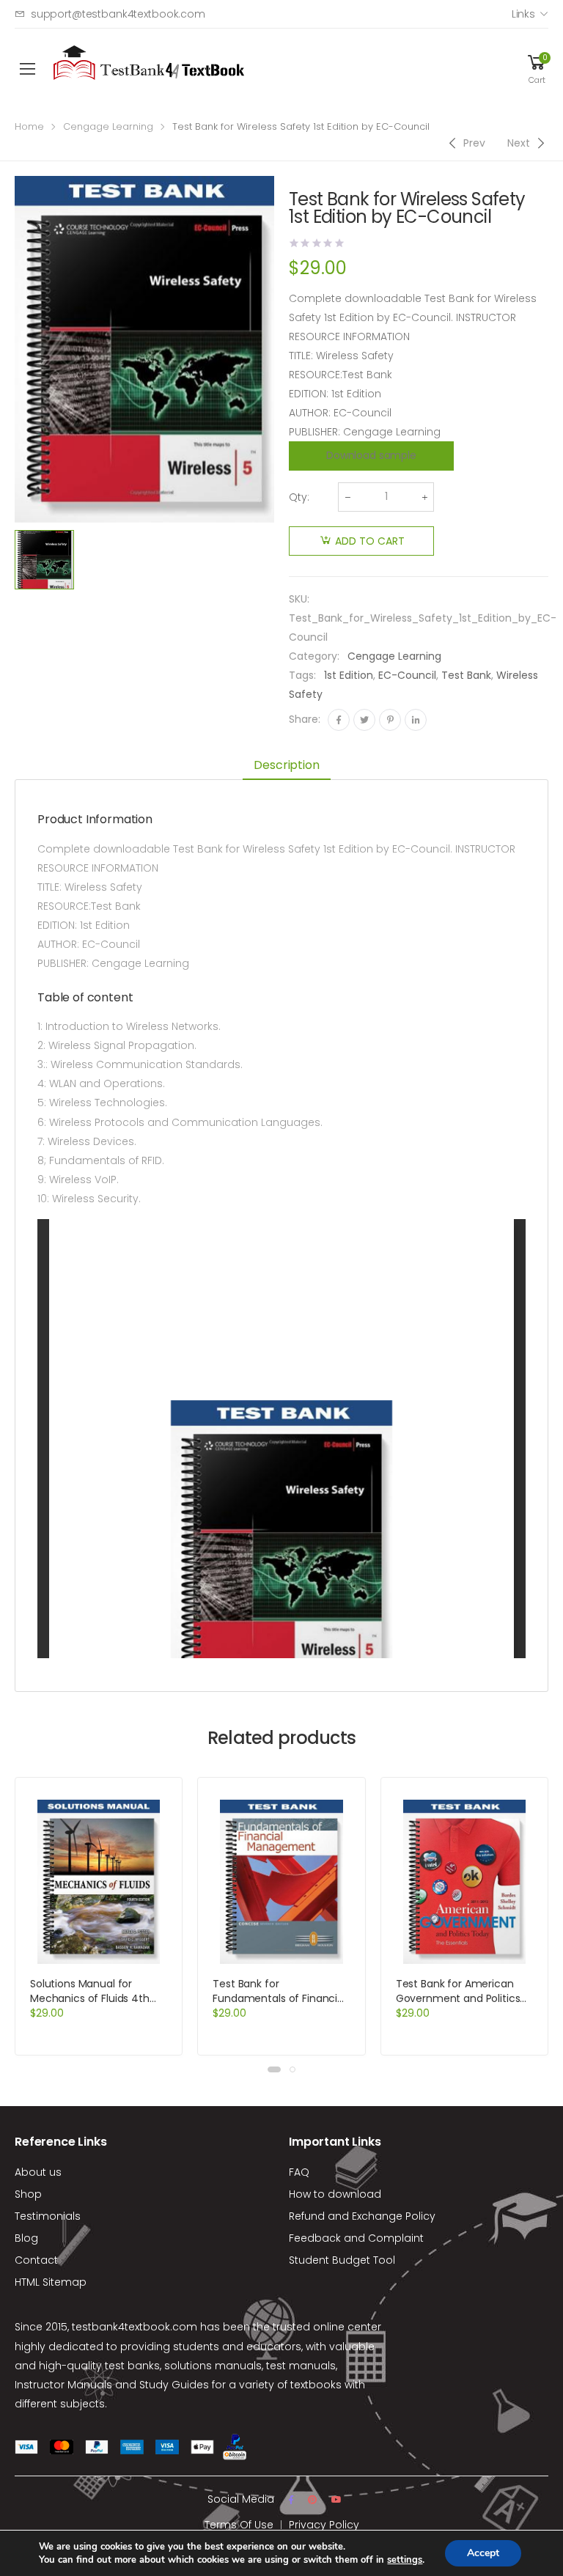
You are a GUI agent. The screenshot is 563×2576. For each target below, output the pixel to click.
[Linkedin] (416, 720)
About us (38, 2172)
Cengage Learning (108, 126)
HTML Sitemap (51, 2282)
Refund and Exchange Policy (362, 2216)
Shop (28, 2194)
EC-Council (407, 675)
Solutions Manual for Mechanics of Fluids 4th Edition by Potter (90, 1998)
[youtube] (336, 2500)
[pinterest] (312, 2500)
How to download (335, 2194)
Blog (26, 2238)
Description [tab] (286, 765)
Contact (36, 2260)
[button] (274, 2069)
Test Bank (466, 675)
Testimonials (48, 2216)
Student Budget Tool (342, 2260)
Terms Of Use (239, 2525)
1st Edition (349, 675)
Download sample (371, 455)
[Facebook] (339, 720)
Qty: (299, 497)
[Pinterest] (390, 720)
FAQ (299, 2172)
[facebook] (291, 2500)
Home (29, 126)
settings (405, 2560)
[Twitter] (364, 720)
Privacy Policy (324, 2525)
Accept (483, 2553)
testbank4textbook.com (135, 2327)
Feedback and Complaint (356, 2238)
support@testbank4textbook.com (118, 14)
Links (523, 14)
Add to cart (370, 541)
